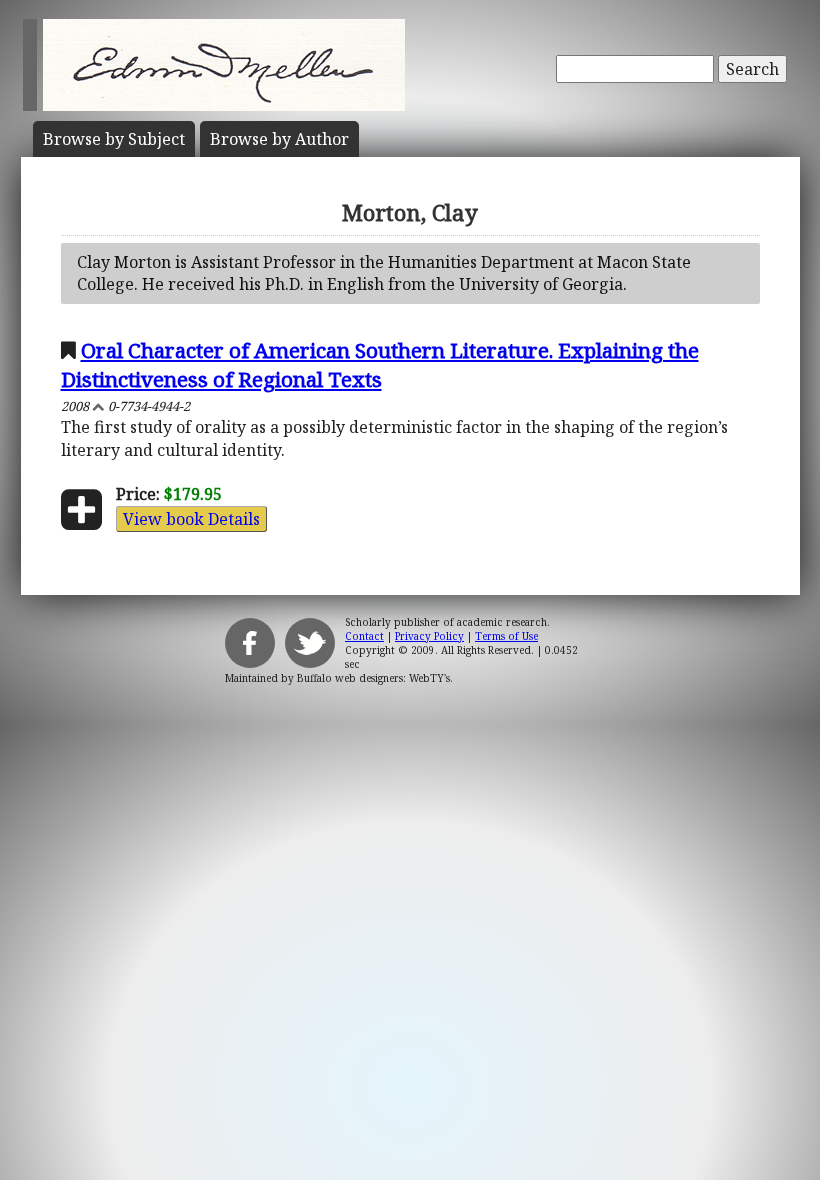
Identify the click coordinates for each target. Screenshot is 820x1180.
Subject (114, 139)
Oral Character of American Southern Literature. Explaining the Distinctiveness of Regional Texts (380, 364)
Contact (364, 636)
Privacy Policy (429, 636)
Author (279, 139)
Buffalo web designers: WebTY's (373, 678)
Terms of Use (506, 636)
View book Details (191, 519)
